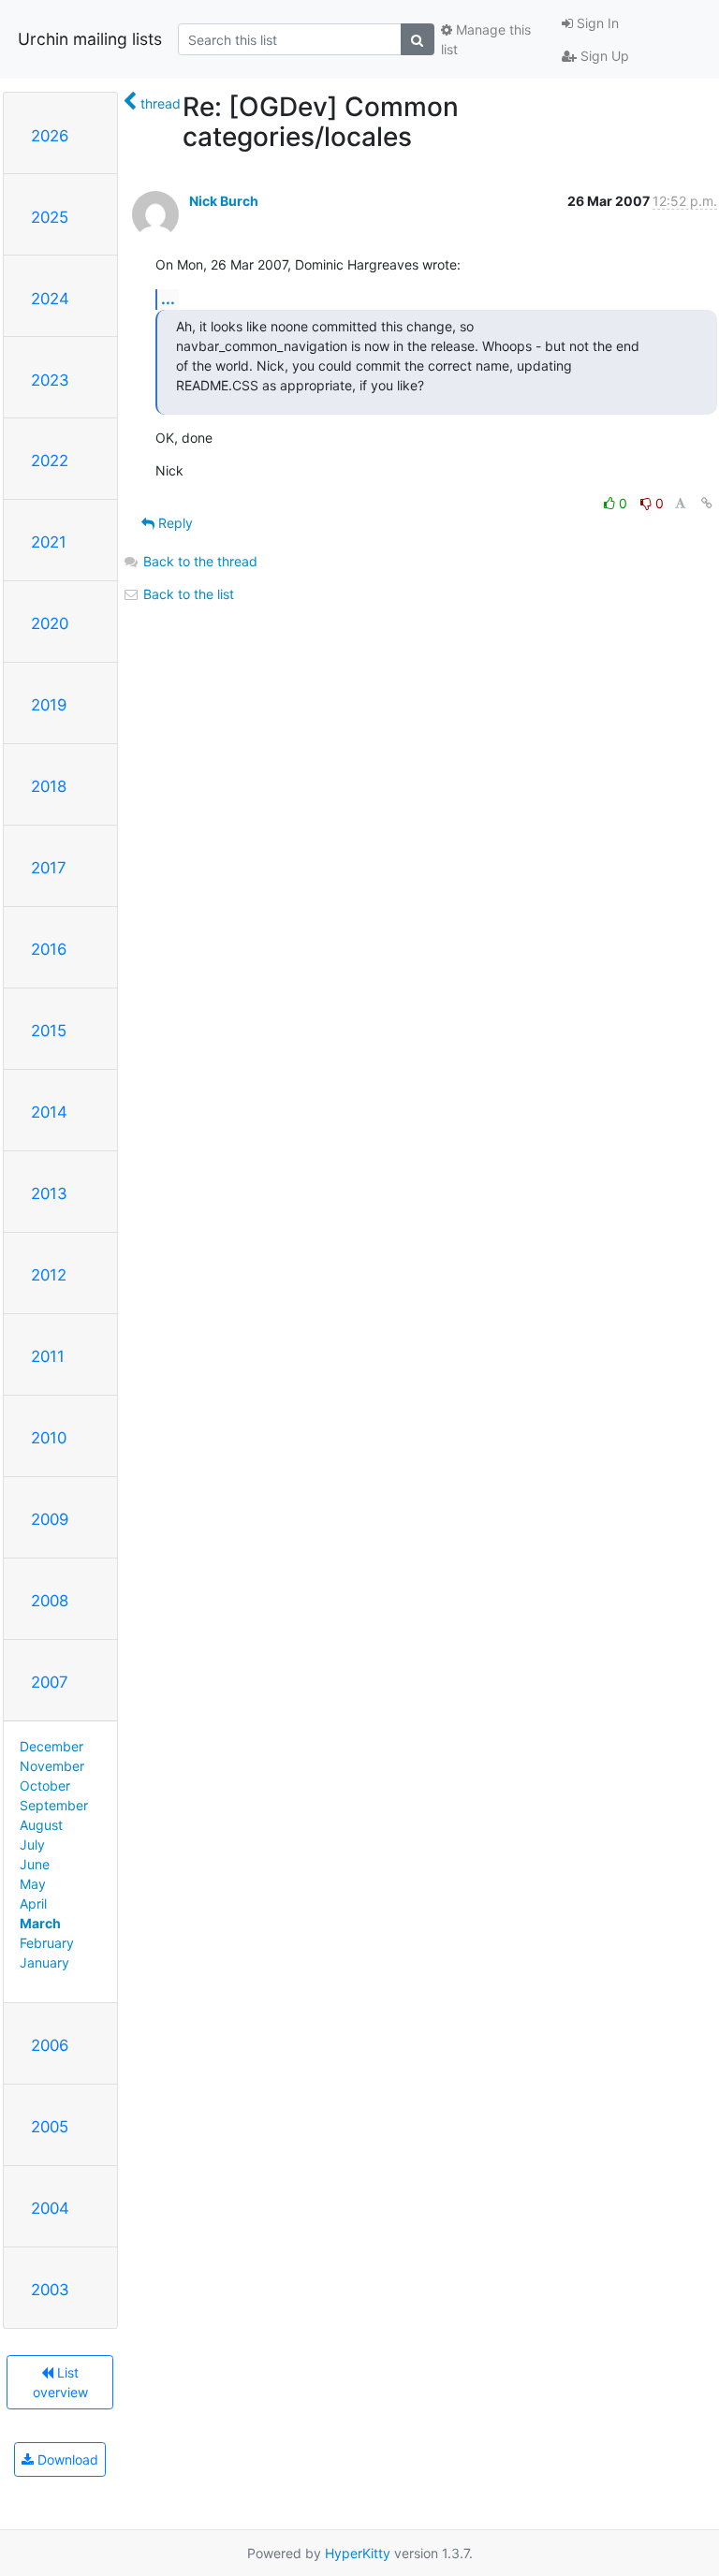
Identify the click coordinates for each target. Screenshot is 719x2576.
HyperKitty (358, 2553)
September (54, 1805)
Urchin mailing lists (90, 39)
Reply (174, 523)
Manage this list (486, 39)
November (52, 1766)
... (168, 299)
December (51, 1746)
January (44, 1962)
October (45, 1786)
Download (66, 2459)
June (35, 1864)
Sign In (596, 23)
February (47, 1943)
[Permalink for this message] (707, 503)
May (33, 1884)
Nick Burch (224, 201)
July (32, 1844)
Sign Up (603, 56)
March (40, 1923)
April (33, 1903)
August (41, 1825)
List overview (60, 2382)
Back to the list (187, 594)
